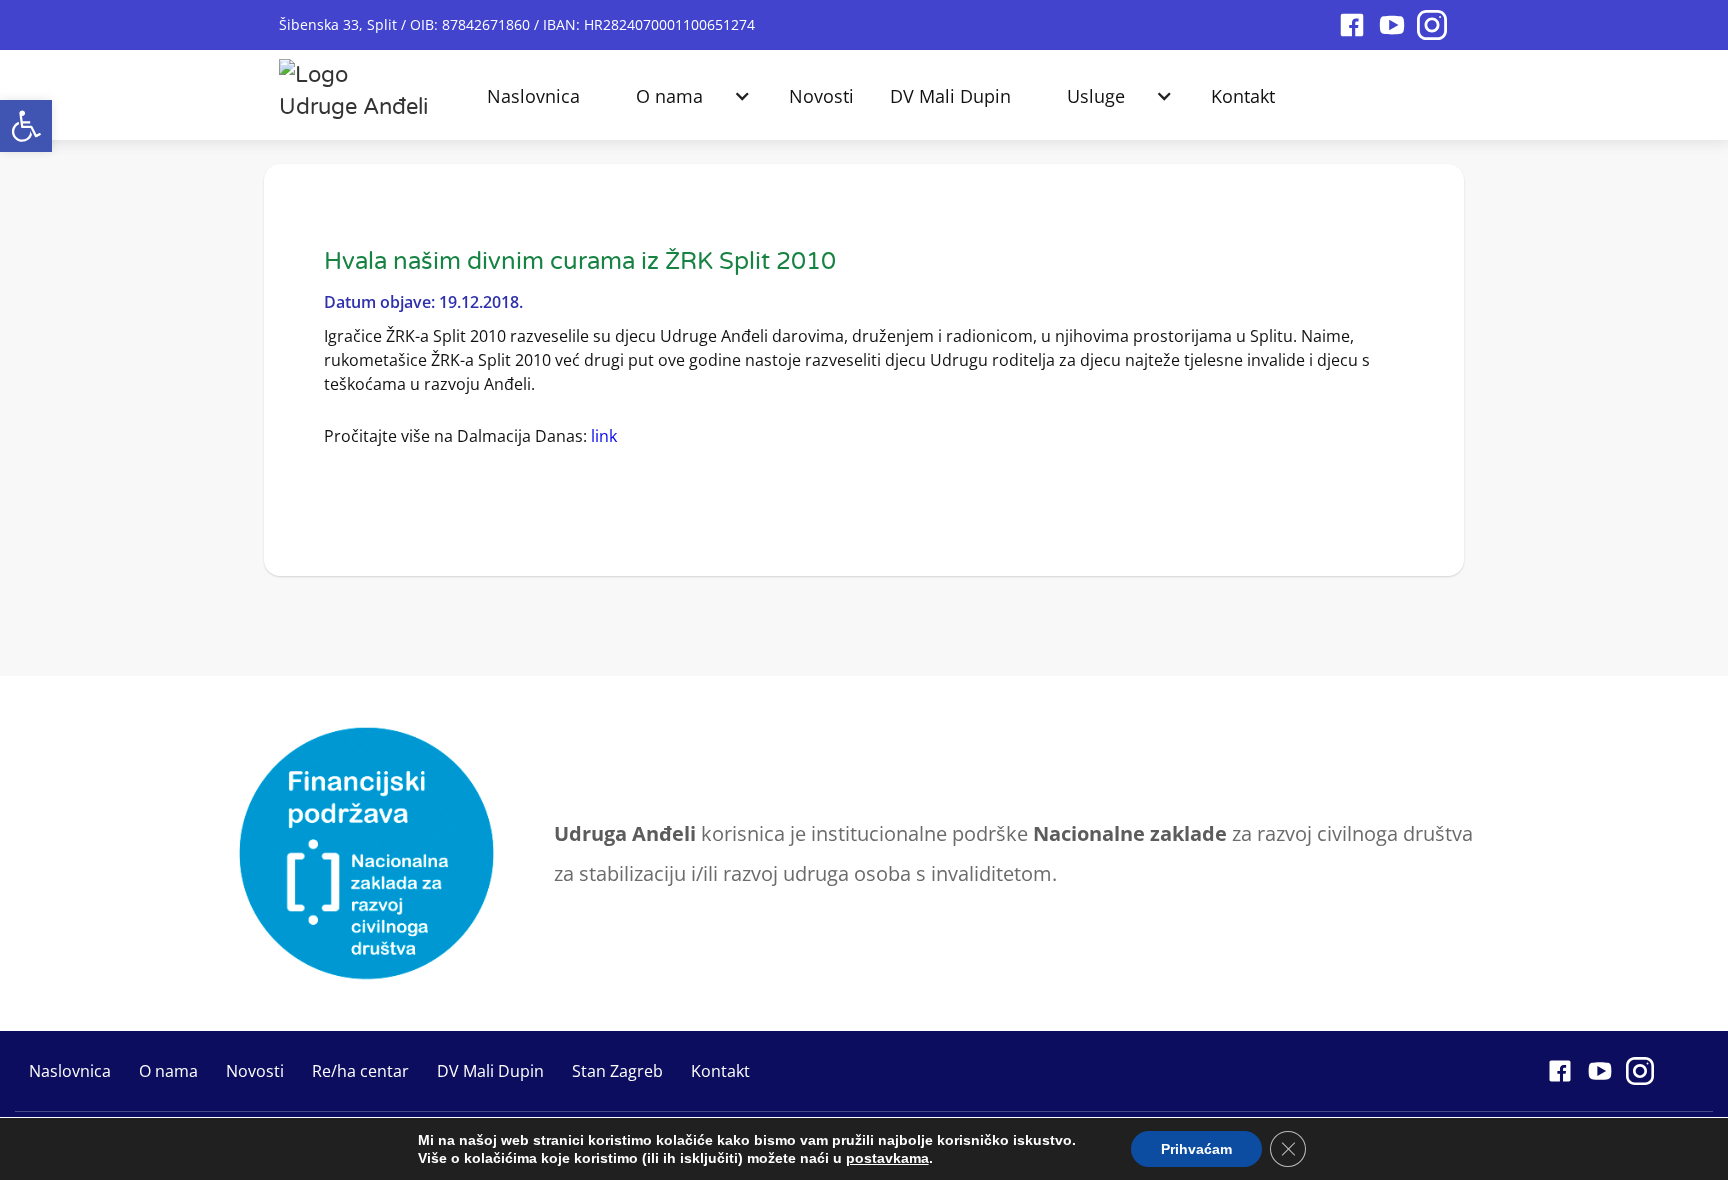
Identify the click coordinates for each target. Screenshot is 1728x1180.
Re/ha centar (360, 1071)
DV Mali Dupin (950, 96)
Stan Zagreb (617, 1071)
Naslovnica (533, 96)
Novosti (821, 96)
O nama (669, 96)
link (604, 436)
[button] (26, 126)
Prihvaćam (1196, 1149)
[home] (354, 86)
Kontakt (1243, 96)
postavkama (887, 1158)
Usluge (1096, 96)
